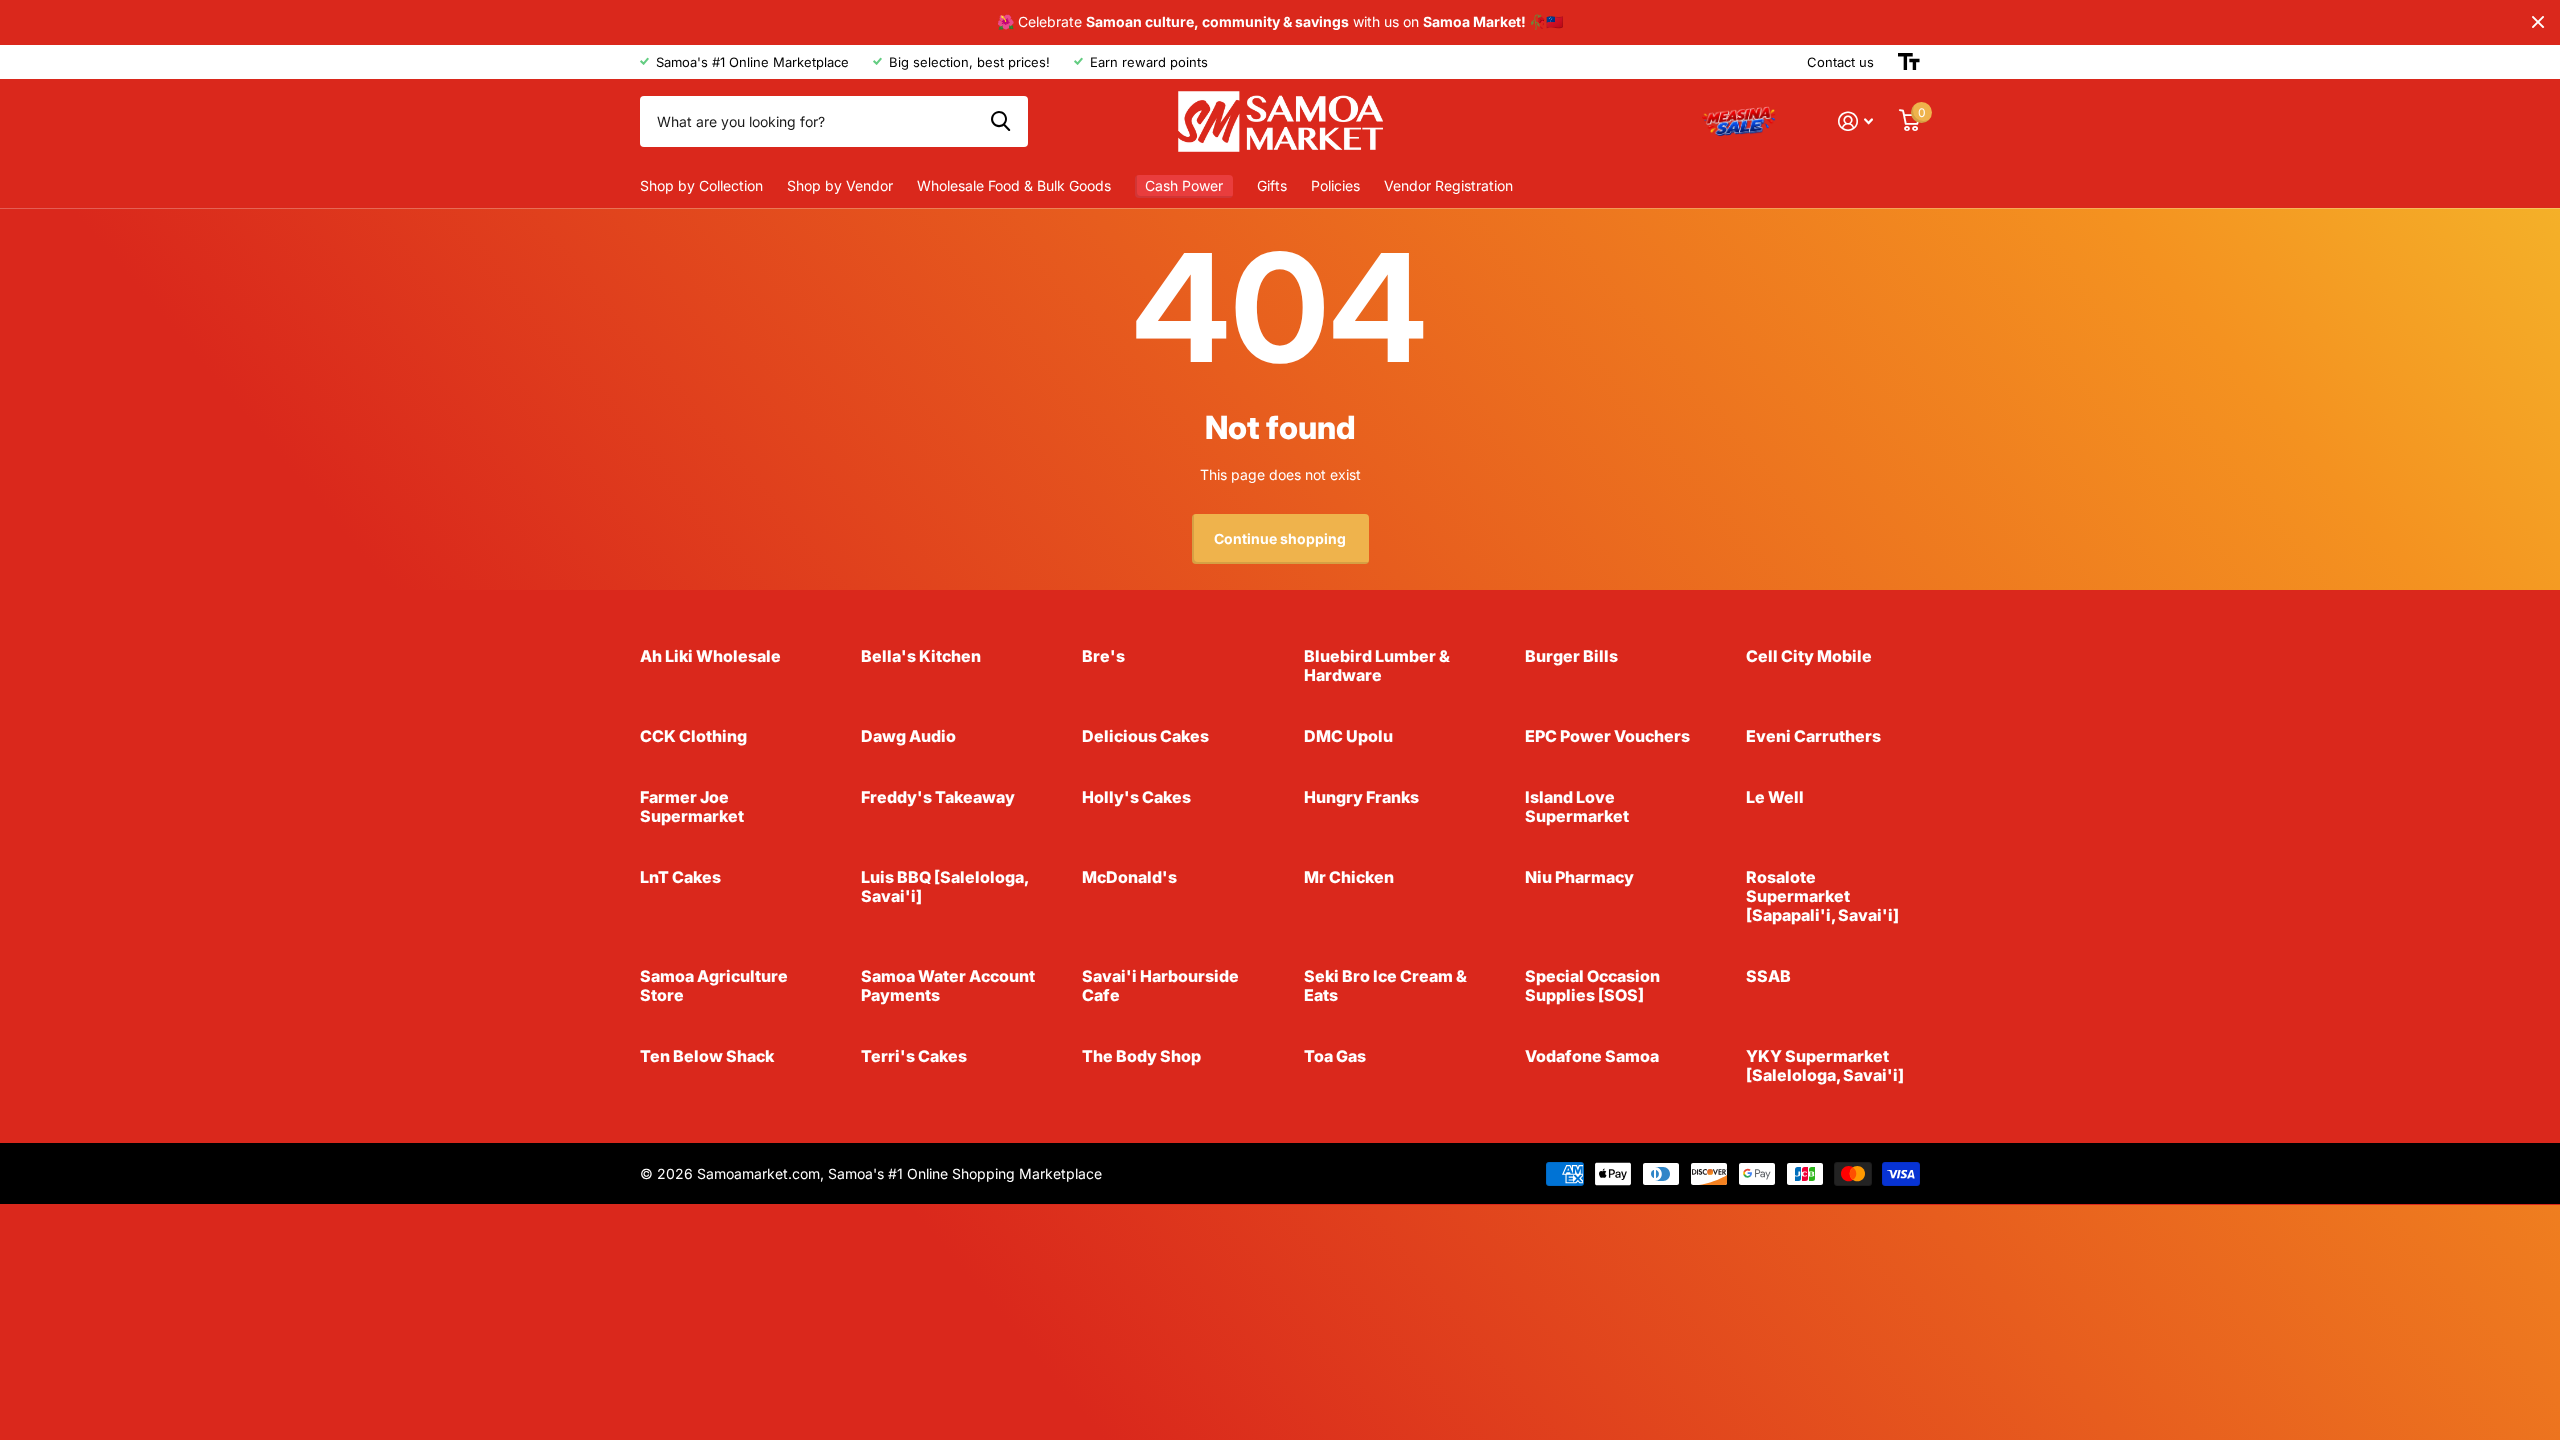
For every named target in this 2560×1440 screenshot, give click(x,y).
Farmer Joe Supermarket (692, 806)
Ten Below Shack (707, 1056)
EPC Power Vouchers (1607, 736)
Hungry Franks (1361, 797)
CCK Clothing (693, 736)
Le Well (1775, 797)
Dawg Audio (908, 736)
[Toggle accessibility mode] (1909, 62)
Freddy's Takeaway (938, 797)
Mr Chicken (1349, 877)
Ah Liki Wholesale (710, 656)
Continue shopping (1280, 538)
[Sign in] (1855, 121)
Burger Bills (1571, 656)
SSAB (1768, 976)
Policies (1335, 185)
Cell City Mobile (1809, 656)
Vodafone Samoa (1592, 1056)
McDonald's (1129, 877)
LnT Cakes (680, 877)
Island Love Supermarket (1577, 806)
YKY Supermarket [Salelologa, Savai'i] (1825, 1065)
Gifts (1272, 185)
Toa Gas (1335, 1056)
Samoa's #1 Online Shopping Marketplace (965, 1173)
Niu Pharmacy (1579, 877)
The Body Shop (1141, 1056)
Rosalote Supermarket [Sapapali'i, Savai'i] (1822, 896)
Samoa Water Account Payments (948, 985)
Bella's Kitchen (921, 656)
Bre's (1103, 656)
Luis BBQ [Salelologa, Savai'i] (944, 886)
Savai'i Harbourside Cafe (1160, 985)
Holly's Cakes (1136, 797)
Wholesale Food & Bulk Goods (1014, 185)
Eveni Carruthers (1813, 736)
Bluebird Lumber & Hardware (1377, 665)
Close (2538, 22)
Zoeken (1000, 121)
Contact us (1840, 62)
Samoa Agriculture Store (714, 985)
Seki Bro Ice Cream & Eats (1385, 985)
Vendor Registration (1448, 185)
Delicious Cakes (1145, 736)
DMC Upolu (1348, 736)
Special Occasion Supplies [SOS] (1592, 985)
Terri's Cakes (914, 1056)
